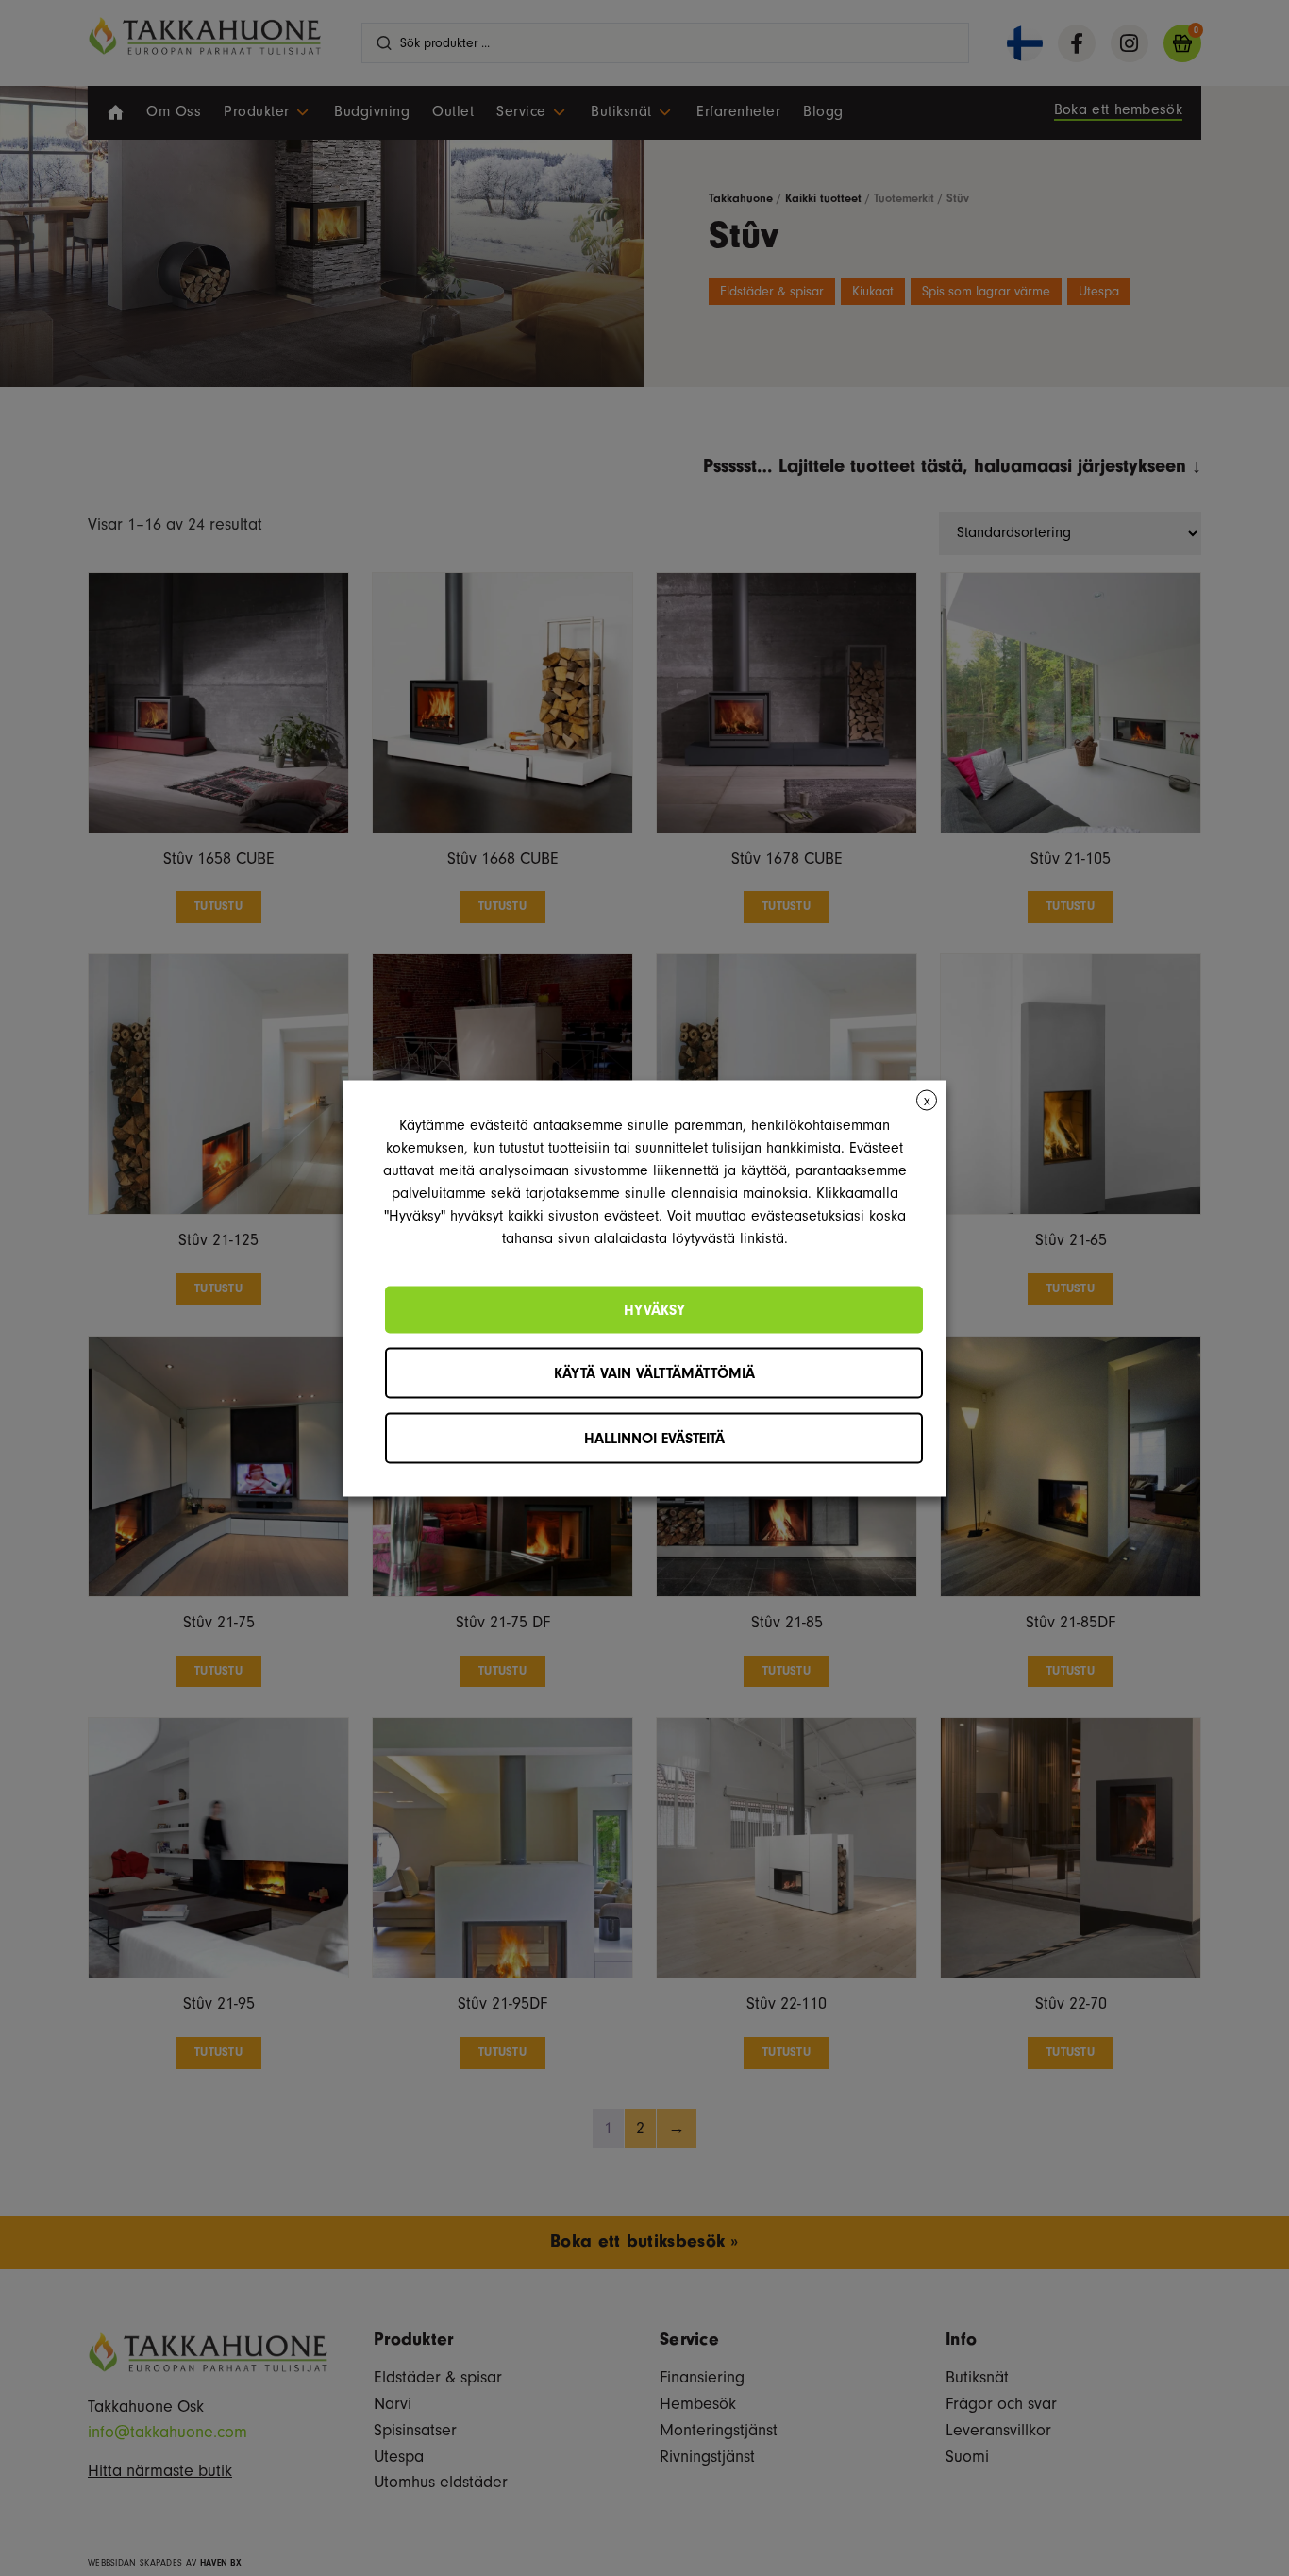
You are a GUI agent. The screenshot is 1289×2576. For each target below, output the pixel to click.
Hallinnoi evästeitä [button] (654, 1438)
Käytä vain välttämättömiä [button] (654, 1372)
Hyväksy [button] (654, 1309)
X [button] (927, 1101)
